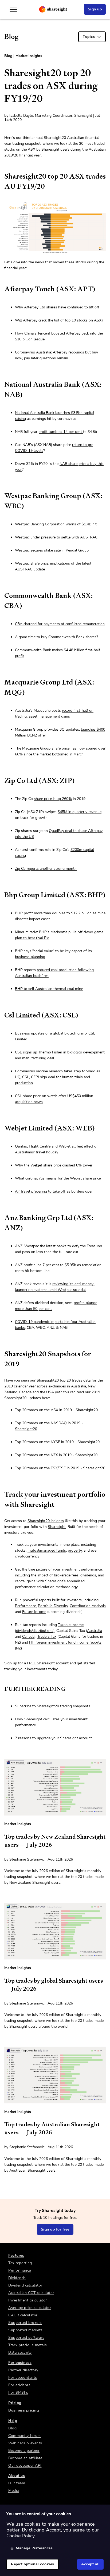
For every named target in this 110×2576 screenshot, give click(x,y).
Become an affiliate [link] (25, 2458)
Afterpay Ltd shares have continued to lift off (62, 307)
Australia (95, 1631)
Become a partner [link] (24, 2451)
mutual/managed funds (47, 1550)
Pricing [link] (15, 2403)
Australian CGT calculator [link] (31, 2293)
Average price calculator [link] (30, 2308)
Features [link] (16, 2255)
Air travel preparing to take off (40, 1191)
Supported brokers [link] (25, 2323)
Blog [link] (12, 2428)
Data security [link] (20, 2352)
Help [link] (13, 2421)
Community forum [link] (25, 2436)
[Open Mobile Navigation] (13, 9)
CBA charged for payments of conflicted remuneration (60, 624)
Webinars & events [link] (25, 2443)
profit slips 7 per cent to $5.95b (50, 1265)
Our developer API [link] (25, 2466)
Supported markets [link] (25, 2330)
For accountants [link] (23, 2378)
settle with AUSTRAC (79, 537)
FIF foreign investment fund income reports (65, 1642)
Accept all (90, 2564)
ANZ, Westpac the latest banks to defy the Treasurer (59, 1246)
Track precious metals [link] (28, 2345)
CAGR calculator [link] (23, 2315)
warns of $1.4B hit (81, 524)
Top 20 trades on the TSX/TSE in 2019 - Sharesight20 (60, 1468)
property (75, 1550)
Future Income (34, 1612)
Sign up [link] (95, 9)
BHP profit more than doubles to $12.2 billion (53, 913)
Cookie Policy (20, 2536)
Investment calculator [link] (28, 2300)
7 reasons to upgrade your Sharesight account (53, 1738)
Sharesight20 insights (46, 1521)
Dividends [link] (17, 2278)
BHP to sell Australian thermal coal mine (49, 989)
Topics (89, 37)
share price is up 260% (53, 799)
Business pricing (23, 2410)
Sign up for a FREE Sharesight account (36, 1663)
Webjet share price (85, 1178)
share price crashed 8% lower (68, 1165)
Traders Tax (47, 1637)
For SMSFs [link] (18, 2392)
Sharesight (57, 1527)
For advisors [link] (19, 2385)
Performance (25, 1606)
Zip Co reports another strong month (46, 869)
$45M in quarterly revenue (80, 812)
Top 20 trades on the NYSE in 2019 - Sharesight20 (57, 1442)
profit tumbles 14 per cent (61, 432)
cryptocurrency (27, 1556)
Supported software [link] (26, 2338)
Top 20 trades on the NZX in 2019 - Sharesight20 (56, 1455)
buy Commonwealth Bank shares (69, 637)
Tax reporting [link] (20, 2263)
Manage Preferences (34, 2548)
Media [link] (14, 2491)
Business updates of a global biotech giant (50, 1033)
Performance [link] (20, 2270)
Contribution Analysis (88, 1606)
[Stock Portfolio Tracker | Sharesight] (53, 9)
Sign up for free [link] (55, 2229)
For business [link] (20, 2363)
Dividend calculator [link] (25, 2285)
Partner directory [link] (23, 2370)
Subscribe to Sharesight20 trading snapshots (53, 1706)
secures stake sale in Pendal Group (60, 550)
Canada (28, 1637)
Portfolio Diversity (53, 1606)
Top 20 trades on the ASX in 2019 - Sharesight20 (56, 1410)
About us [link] (17, 2476)
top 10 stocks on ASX (83, 320)
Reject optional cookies (33, 2564)
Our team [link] (17, 2483)
